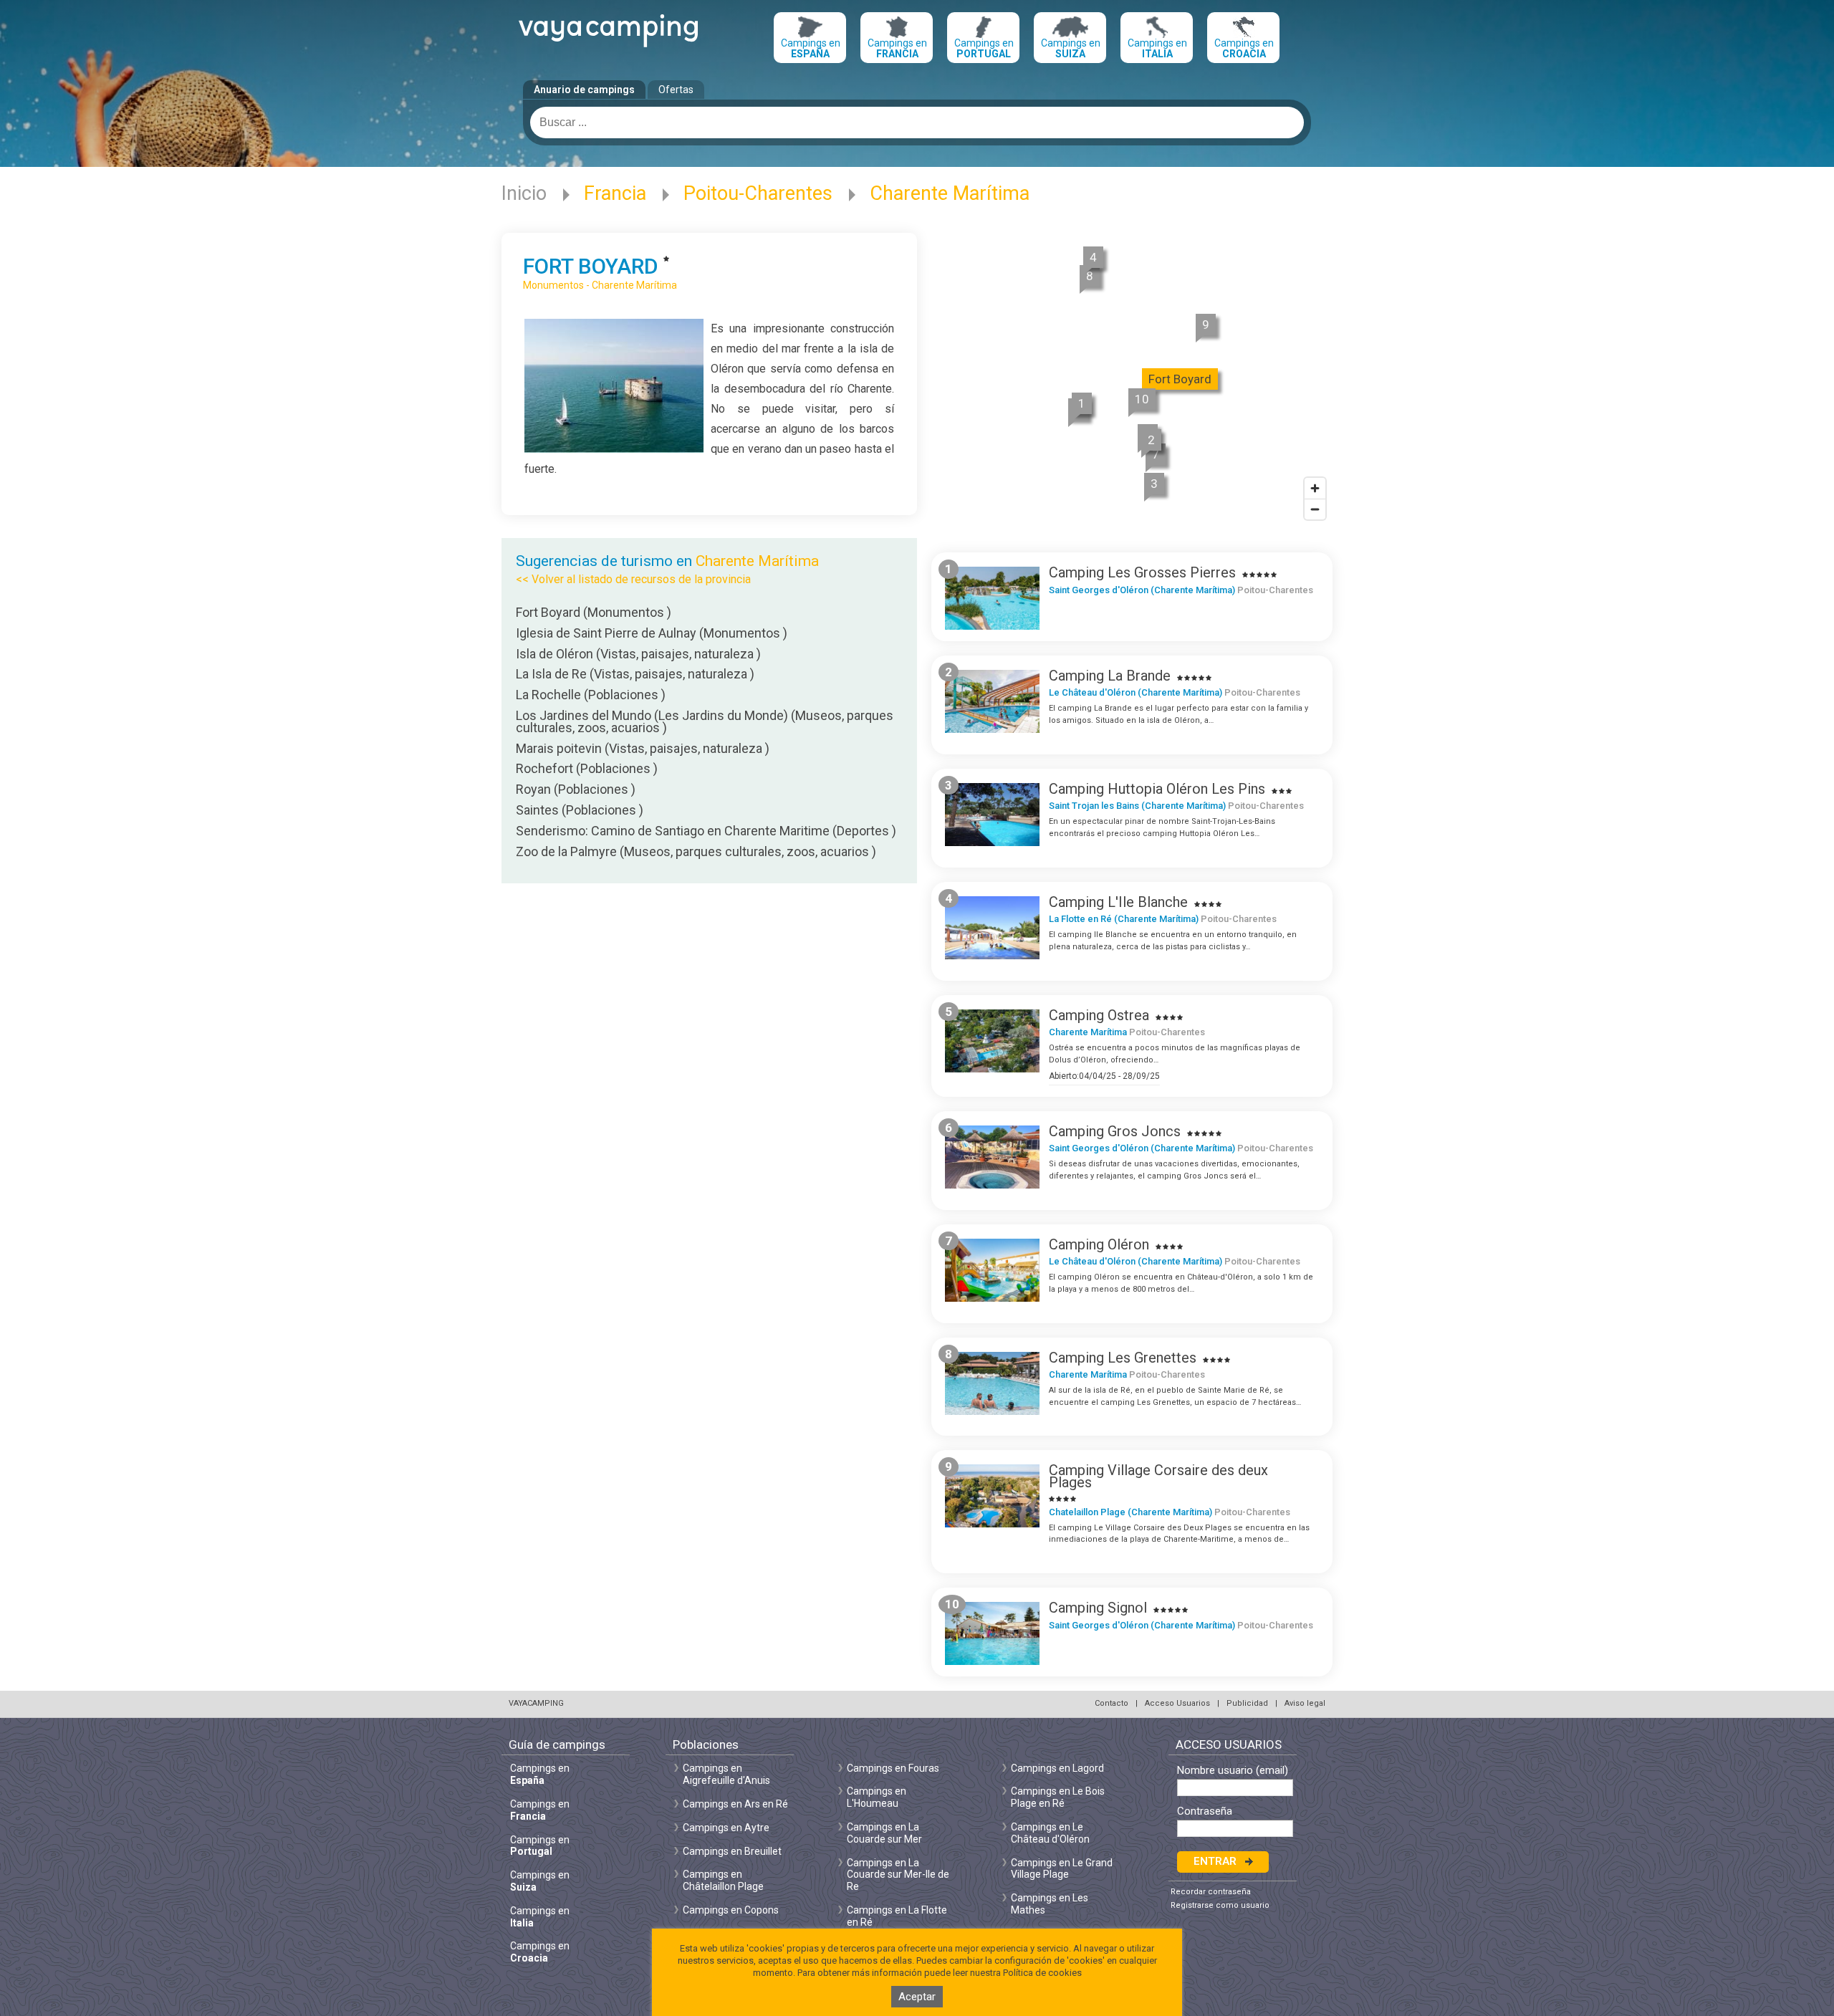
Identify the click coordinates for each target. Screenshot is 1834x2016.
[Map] (1132, 381)
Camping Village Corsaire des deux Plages (1158, 1476)
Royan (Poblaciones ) (576, 789)
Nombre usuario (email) (1233, 1771)
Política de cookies (1042, 1973)
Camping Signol (1098, 1608)
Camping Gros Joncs (1115, 1131)
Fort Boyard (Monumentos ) (594, 612)
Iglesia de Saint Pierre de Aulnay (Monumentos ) (652, 633)
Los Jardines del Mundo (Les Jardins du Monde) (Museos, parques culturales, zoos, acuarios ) (705, 721)
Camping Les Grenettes (1123, 1358)
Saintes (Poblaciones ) (580, 810)
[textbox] (917, 123)
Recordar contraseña (1211, 1892)
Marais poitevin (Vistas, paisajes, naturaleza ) (643, 748)
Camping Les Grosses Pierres (1142, 572)
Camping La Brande (1110, 676)
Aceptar (917, 1997)
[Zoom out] (1315, 509)
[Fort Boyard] (614, 449)
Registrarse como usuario (1220, 1905)
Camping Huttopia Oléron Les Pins (1157, 789)
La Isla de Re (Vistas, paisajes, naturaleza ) (635, 674)
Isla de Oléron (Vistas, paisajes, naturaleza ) (638, 654)
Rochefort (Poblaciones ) (587, 768)
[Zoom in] (1315, 488)
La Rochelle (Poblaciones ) (591, 695)
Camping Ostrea (1099, 1015)
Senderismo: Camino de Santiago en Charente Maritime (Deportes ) (706, 831)
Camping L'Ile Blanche (1118, 902)
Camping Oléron (1099, 1244)
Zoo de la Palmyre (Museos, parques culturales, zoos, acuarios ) (696, 851)
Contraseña (1205, 1811)
